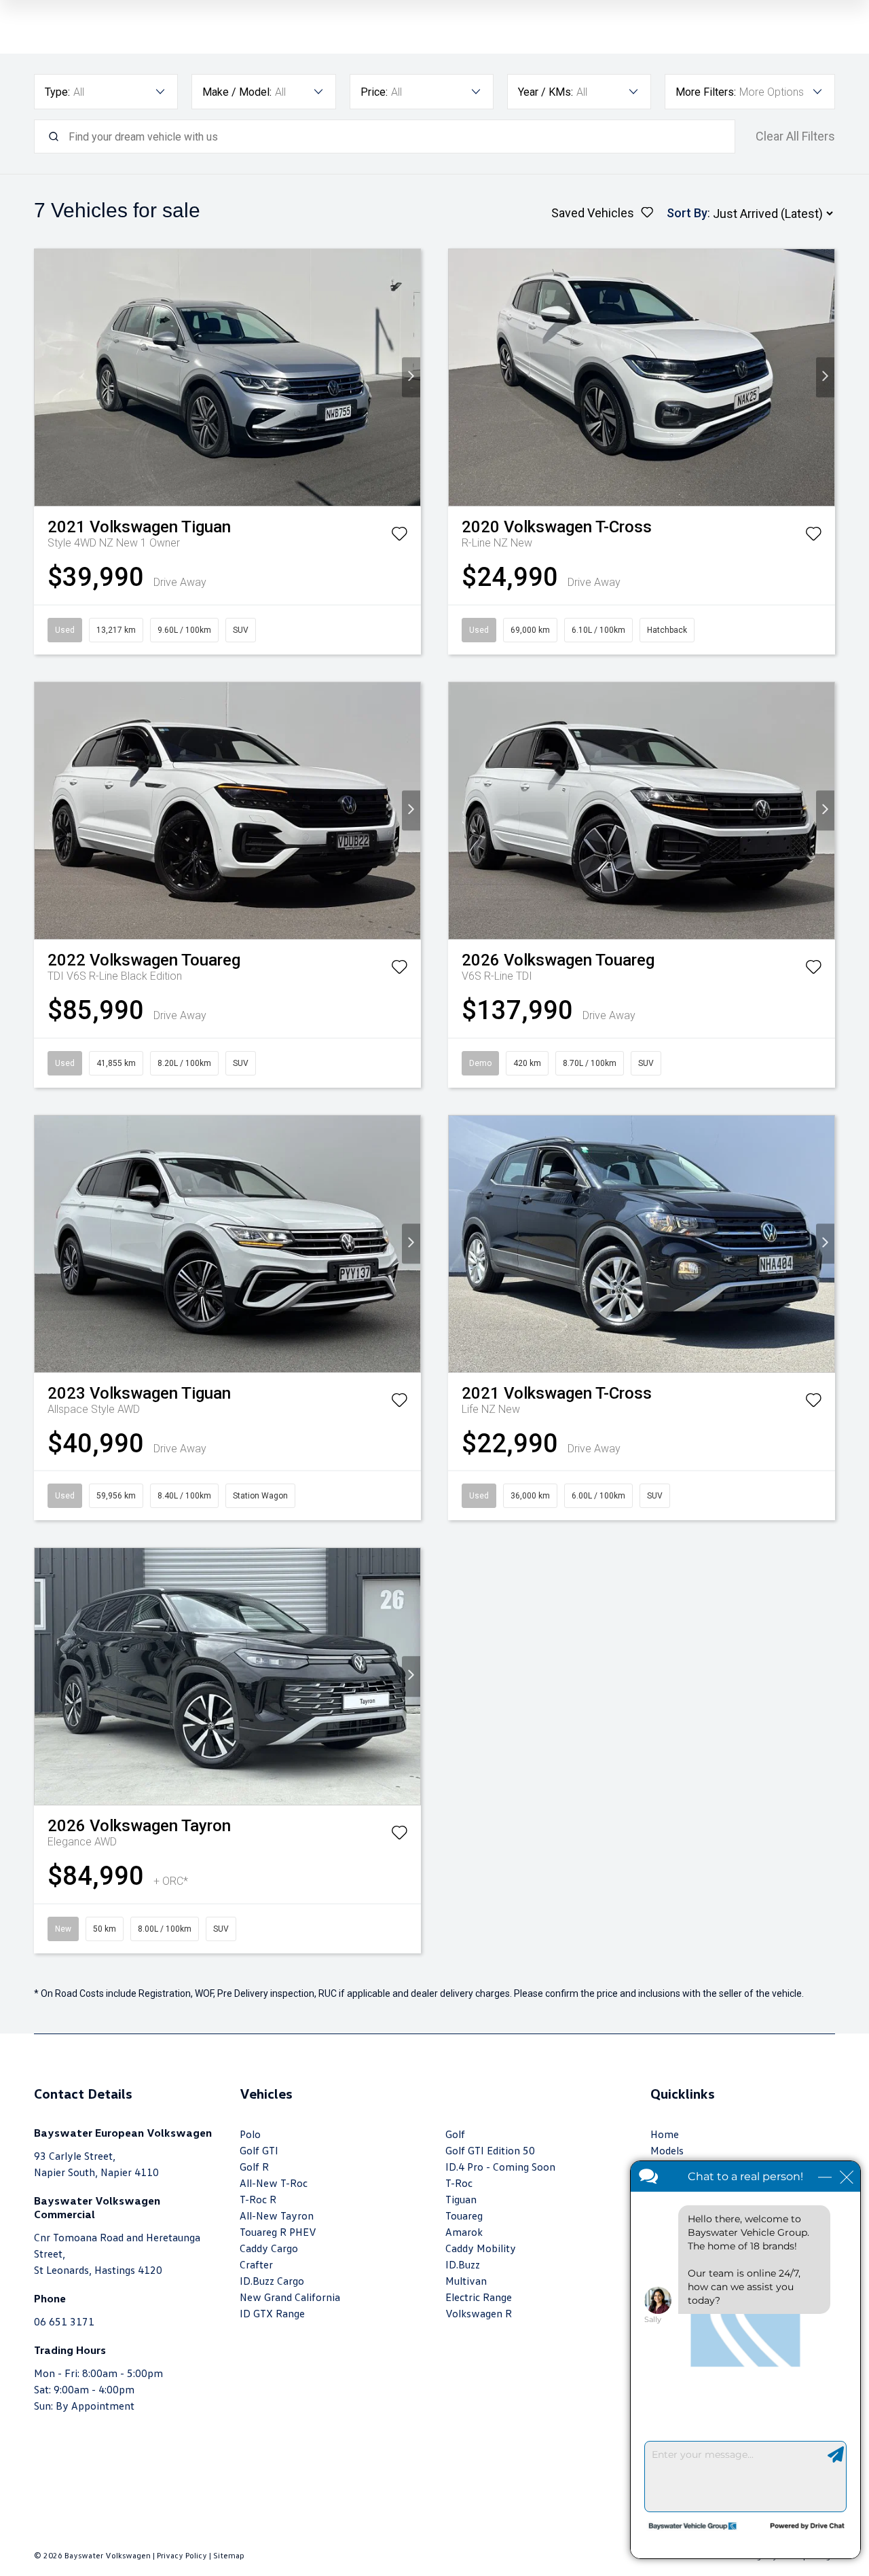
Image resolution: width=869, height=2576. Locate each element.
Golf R (254, 2167)
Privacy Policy (182, 2555)
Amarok (464, 2232)
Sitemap (229, 2555)
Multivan (466, 2281)
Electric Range (479, 2297)
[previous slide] (44, 377)
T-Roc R (258, 2199)
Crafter (256, 2264)
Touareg (464, 2215)
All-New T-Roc (274, 2183)
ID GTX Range (272, 2313)
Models (667, 2150)
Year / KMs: (546, 92)
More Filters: (706, 92)
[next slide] (411, 377)
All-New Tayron (277, 2215)
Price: (374, 92)
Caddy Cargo (269, 2248)
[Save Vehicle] (399, 536)
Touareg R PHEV (278, 2232)
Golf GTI (259, 2150)
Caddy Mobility (481, 2248)
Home (665, 2134)
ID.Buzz (463, 2264)
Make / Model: (237, 92)
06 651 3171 (64, 2321)
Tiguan (461, 2199)
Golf (455, 2134)
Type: (57, 92)
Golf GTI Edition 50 (490, 2150)
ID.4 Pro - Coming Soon (500, 2167)
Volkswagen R (479, 2313)
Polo (250, 2134)
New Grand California (290, 2297)
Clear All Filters (795, 136)
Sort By (687, 213)
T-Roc (459, 2183)
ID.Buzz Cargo (272, 2281)
